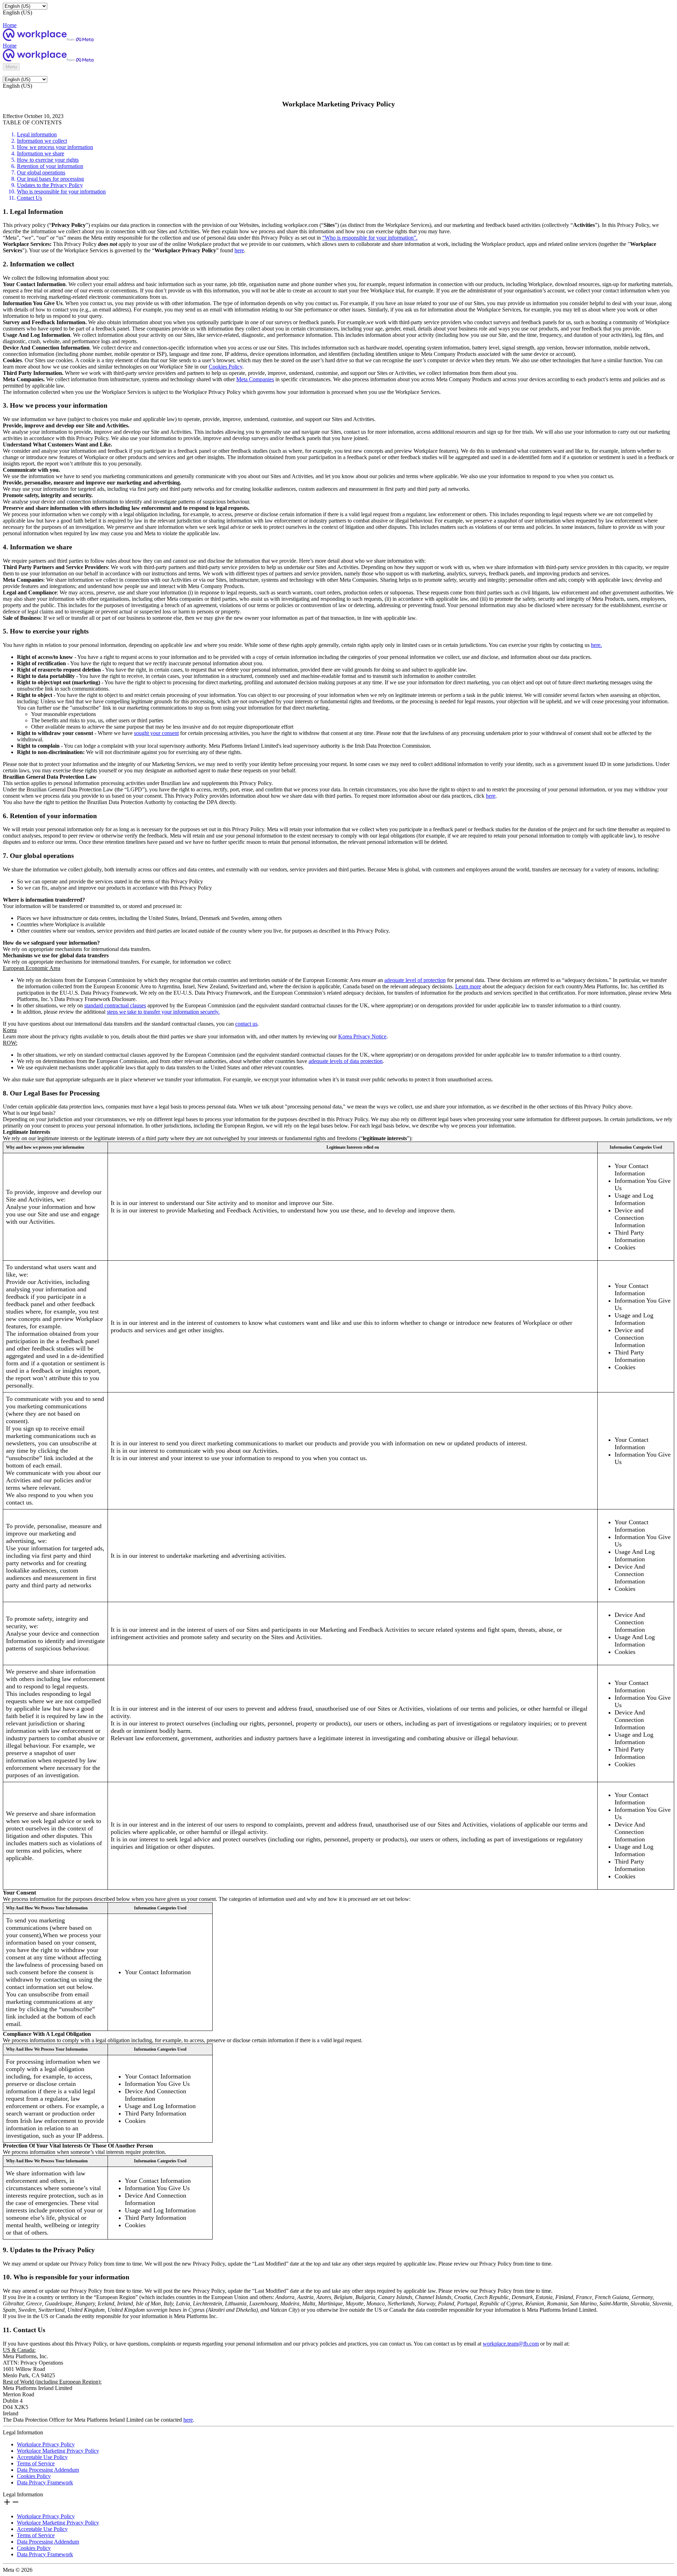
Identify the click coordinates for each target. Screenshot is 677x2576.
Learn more (468, 986)
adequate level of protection (415, 980)
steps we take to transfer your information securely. (163, 1012)
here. (596, 645)
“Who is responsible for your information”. (370, 238)
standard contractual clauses (115, 1005)
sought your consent (156, 733)
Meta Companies (255, 379)
